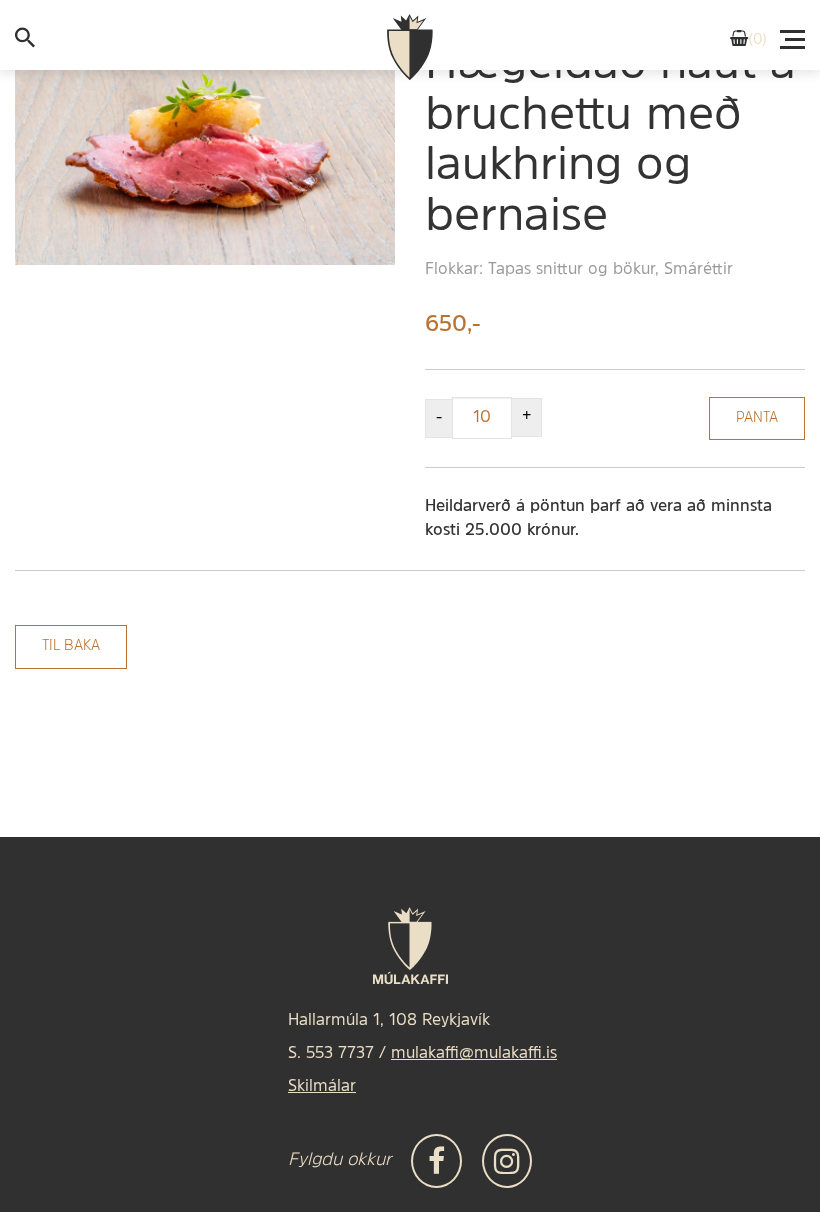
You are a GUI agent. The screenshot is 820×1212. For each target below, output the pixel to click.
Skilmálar (322, 1087)
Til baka (71, 646)
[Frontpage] (410, 47)
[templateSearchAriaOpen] (25, 42)
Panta (757, 418)
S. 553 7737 (331, 1054)
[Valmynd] (794, 34)
